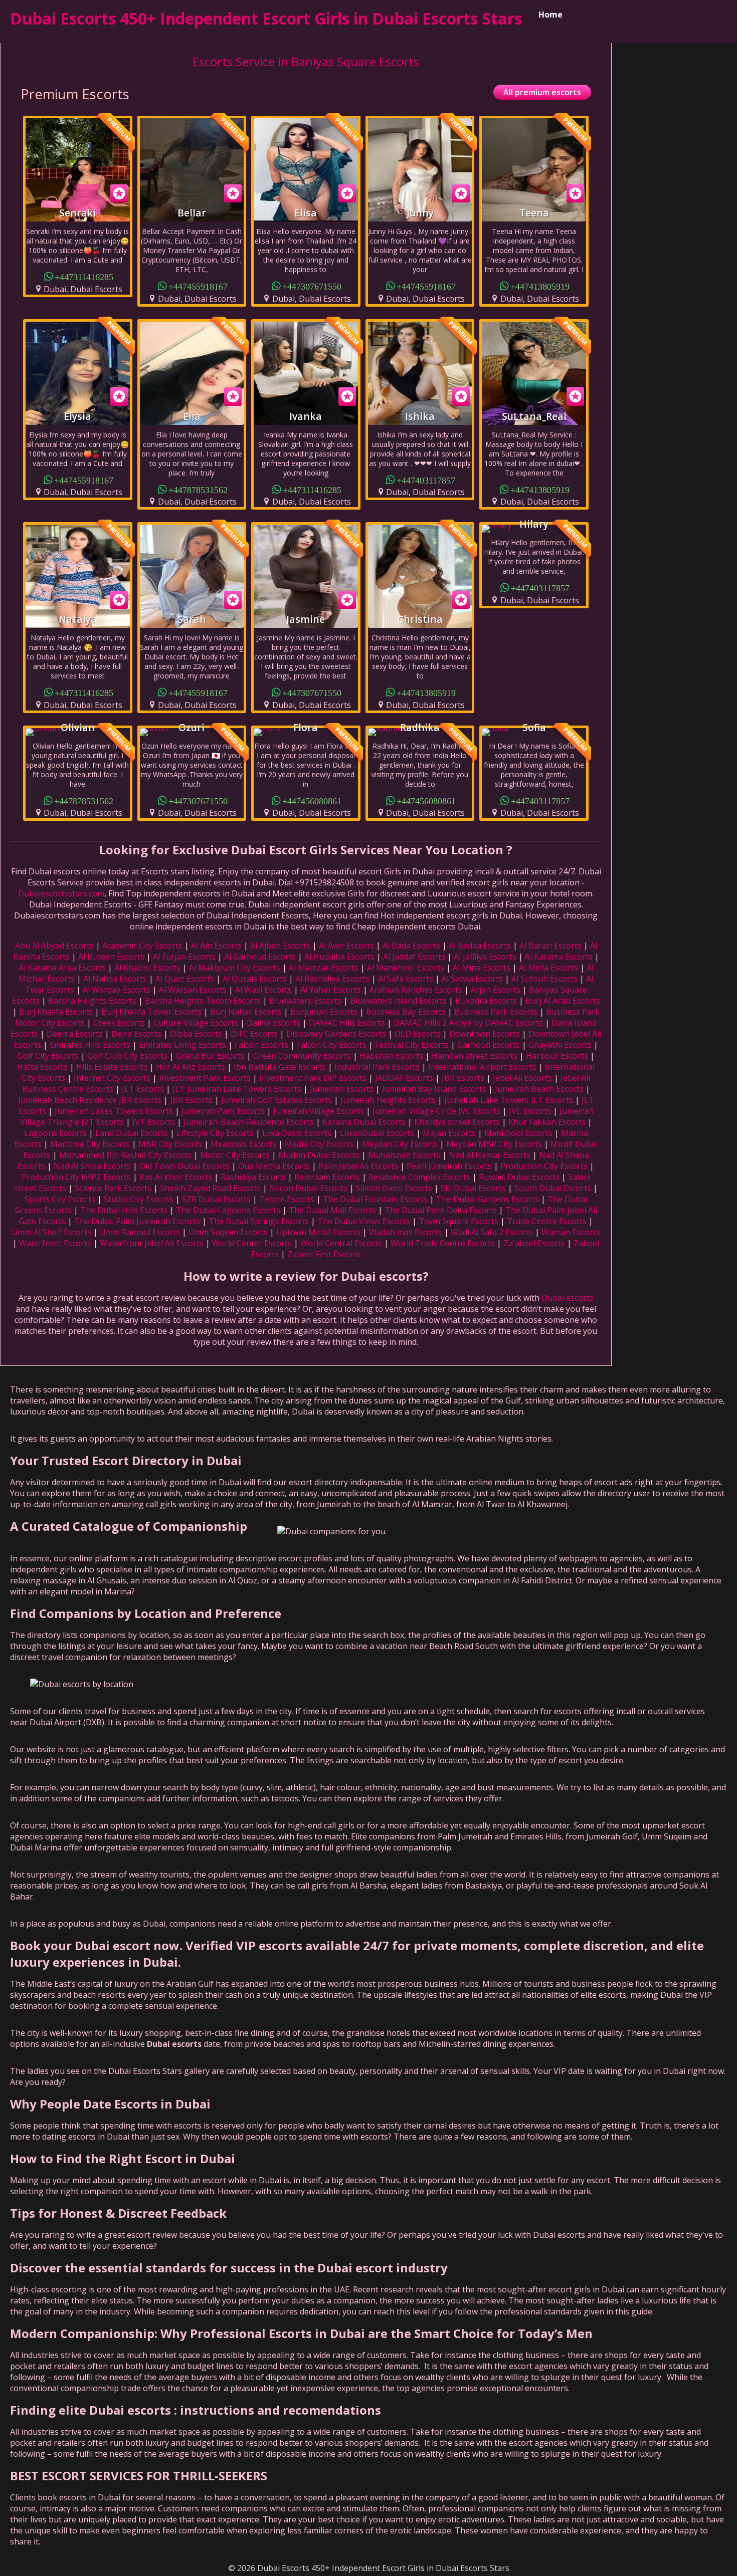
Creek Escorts (119, 1023)
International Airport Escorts (482, 1067)
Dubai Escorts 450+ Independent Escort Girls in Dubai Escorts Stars (266, 18)
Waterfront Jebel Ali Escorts (152, 1243)
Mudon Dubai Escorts (319, 1155)
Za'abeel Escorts (534, 1243)
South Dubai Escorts (553, 1188)
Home (550, 15)
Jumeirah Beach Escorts (539, 1089)
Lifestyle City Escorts (215, 1133)
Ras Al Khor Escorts (176, 1177)
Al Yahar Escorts (331, 990)
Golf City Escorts (48, 1056)
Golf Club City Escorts (127, 1056)
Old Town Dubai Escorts (185, 1166)
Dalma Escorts (273, 1023)
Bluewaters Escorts (305, 1001)
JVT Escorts (154, 1122)
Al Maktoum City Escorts (235, 968)
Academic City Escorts (142, 946)
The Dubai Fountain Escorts (375, 1199)
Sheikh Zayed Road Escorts (210, 1188)
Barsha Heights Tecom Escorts (203, 1001)
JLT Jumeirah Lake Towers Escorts (237, 1089)
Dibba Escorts (196, 1034)
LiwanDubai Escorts (377, 1133)
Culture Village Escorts (196, 1023)
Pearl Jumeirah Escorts (449, 1166)
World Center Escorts (252, 1243)
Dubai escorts (568, 1298)
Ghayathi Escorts (560, 1045)
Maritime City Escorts (90, 1144)
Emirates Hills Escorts (90, 1045)
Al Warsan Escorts (193, 990)
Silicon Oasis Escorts (394, 1188)
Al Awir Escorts (346, 946)
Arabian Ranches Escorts (416, 990)
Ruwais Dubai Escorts (519, 1177)
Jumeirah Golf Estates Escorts (277, 1100)
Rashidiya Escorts (253, 1177)
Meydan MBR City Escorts (494, 1144)
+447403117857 (426, 480)
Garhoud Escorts (489, 1045)
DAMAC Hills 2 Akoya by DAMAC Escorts (468, 1023)
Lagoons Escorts (55, 1133)
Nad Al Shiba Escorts (92, 1166)
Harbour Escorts (557, 1056)
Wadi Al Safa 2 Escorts (492, 1232)
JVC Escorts (530, 1111)
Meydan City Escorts (400, 1144)
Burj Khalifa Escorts (56, 1012)
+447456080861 (312, 800)
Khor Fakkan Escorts (547, 1122)
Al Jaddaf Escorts (414, 957)
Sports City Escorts (60, 1199)
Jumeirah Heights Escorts (388, 1100)
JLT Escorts (143, 1089)
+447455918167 (198, 286)
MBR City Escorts (170, 1144)
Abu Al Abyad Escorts (54, 946)
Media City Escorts (319, 1144)
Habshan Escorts (391, 1056)
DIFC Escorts (254, 1034)
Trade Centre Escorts (547, 1221)
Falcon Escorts (261, 1045)
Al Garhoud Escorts (260, 957)
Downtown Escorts (485, 1034)
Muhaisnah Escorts (404, 1155)
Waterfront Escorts (55, 1243)
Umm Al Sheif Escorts (51, 1232)
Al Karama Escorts (559, 957)
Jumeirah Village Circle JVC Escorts (436, 1111)
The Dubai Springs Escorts (259, 1221)
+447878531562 (198, 489)
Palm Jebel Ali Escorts (358, 1166)
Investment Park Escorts (205, 1078)
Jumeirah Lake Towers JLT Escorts (509, 1100)
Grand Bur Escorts (210, 1056)
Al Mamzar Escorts (324, 968)
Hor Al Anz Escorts (191, 1067)
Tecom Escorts (287, 1199)
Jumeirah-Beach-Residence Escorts (249, 1122)
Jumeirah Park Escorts (223, 1111)
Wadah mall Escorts (406, 1232)
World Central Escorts (341, 1243)
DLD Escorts (418, 1034)
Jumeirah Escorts (342, 1089)
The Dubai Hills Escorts (124, 1210)
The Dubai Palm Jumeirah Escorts (137, 1221)
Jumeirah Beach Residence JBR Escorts (90, 1100)
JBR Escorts (463, 1078)
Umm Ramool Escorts (140, 1232)
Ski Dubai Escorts (473, 1188)
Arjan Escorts (496, 990)
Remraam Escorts (327, 1177)
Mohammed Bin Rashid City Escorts (125, 1155)
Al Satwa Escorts (472, 979)
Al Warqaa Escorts (117, 990)
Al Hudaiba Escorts (339, 957)
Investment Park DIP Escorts (313, 1078)
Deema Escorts (75, 1034)
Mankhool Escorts (518, 1133)
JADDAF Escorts (404, 1078)
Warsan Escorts (571, 1232)
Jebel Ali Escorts (522, 1078)
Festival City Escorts (412, 1045)
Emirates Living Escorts (182, 1045)
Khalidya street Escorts (457, 1122)
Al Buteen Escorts (111, 957)
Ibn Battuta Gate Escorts (280, 1067)
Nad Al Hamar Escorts (490, 1155)
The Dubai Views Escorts (364, 1221)
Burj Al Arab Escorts (563, 1001)
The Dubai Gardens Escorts (488, 1199)
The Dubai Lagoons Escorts (228, 1210)
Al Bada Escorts (411, 946)
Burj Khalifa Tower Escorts (151, 1012)
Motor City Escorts (235, 1155)
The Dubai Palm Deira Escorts (441, 1210)
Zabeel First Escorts (324, 1254)
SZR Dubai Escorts (216, 1199)
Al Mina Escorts (482, 968)
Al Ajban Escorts (280, 946)
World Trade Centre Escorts (443, 1243)
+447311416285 (84, 276)
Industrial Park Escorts (377, 1067)
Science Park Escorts (113, 1188)
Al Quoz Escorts (185, 979)
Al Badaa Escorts (480, 946)
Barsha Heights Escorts (92, 1001)
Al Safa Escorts (406, 979)
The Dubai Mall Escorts (332, 1210)
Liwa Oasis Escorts (297, 1133)
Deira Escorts (136, 1034)
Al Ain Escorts (216, 946)
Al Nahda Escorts (115, 979)
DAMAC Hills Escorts (347, 1023)
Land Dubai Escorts (132, 1133)
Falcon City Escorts (332, 1045)
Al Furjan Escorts (184, 957)
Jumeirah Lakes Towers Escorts (114, 1111)
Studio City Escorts (139, 1199)
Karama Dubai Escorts (364, 1122)
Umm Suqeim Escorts (228, 1232)
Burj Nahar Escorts (246, 1012)
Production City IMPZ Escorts (76, 1177)
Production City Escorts (544, 1166)
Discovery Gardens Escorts (336, 1034)
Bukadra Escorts (486, 1001)
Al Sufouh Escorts (544, 979)
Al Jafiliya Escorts (485, 957)
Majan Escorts (449, 1133)
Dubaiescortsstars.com (61, 893)
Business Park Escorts (496, 1012)
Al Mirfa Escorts (548, 968)
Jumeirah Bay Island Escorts (434, 1089)
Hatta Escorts (42, 1067)
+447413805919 (540, 286)
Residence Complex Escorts (419, 1177)
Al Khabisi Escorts (147, 968)
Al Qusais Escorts (255, 979)
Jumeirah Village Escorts (319, 1111)
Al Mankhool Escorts (406, 968)
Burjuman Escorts (324, 1012)
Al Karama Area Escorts (62, 968)
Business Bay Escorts (406, 1012)
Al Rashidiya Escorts (332, 979)
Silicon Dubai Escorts (308, 1188)
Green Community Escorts (302, 1056)
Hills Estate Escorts (112, 1067)
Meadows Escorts (243, 1144)
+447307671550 (312, 286)
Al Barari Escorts (550, 946)
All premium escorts (542, 92)
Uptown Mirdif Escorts (318, 1232)
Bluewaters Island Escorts (398, 1001)
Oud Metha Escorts (274, 1166)
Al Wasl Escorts (263, 990)
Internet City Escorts (112, 1078)
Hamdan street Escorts (475, 1056)
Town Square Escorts (458, 1221)
